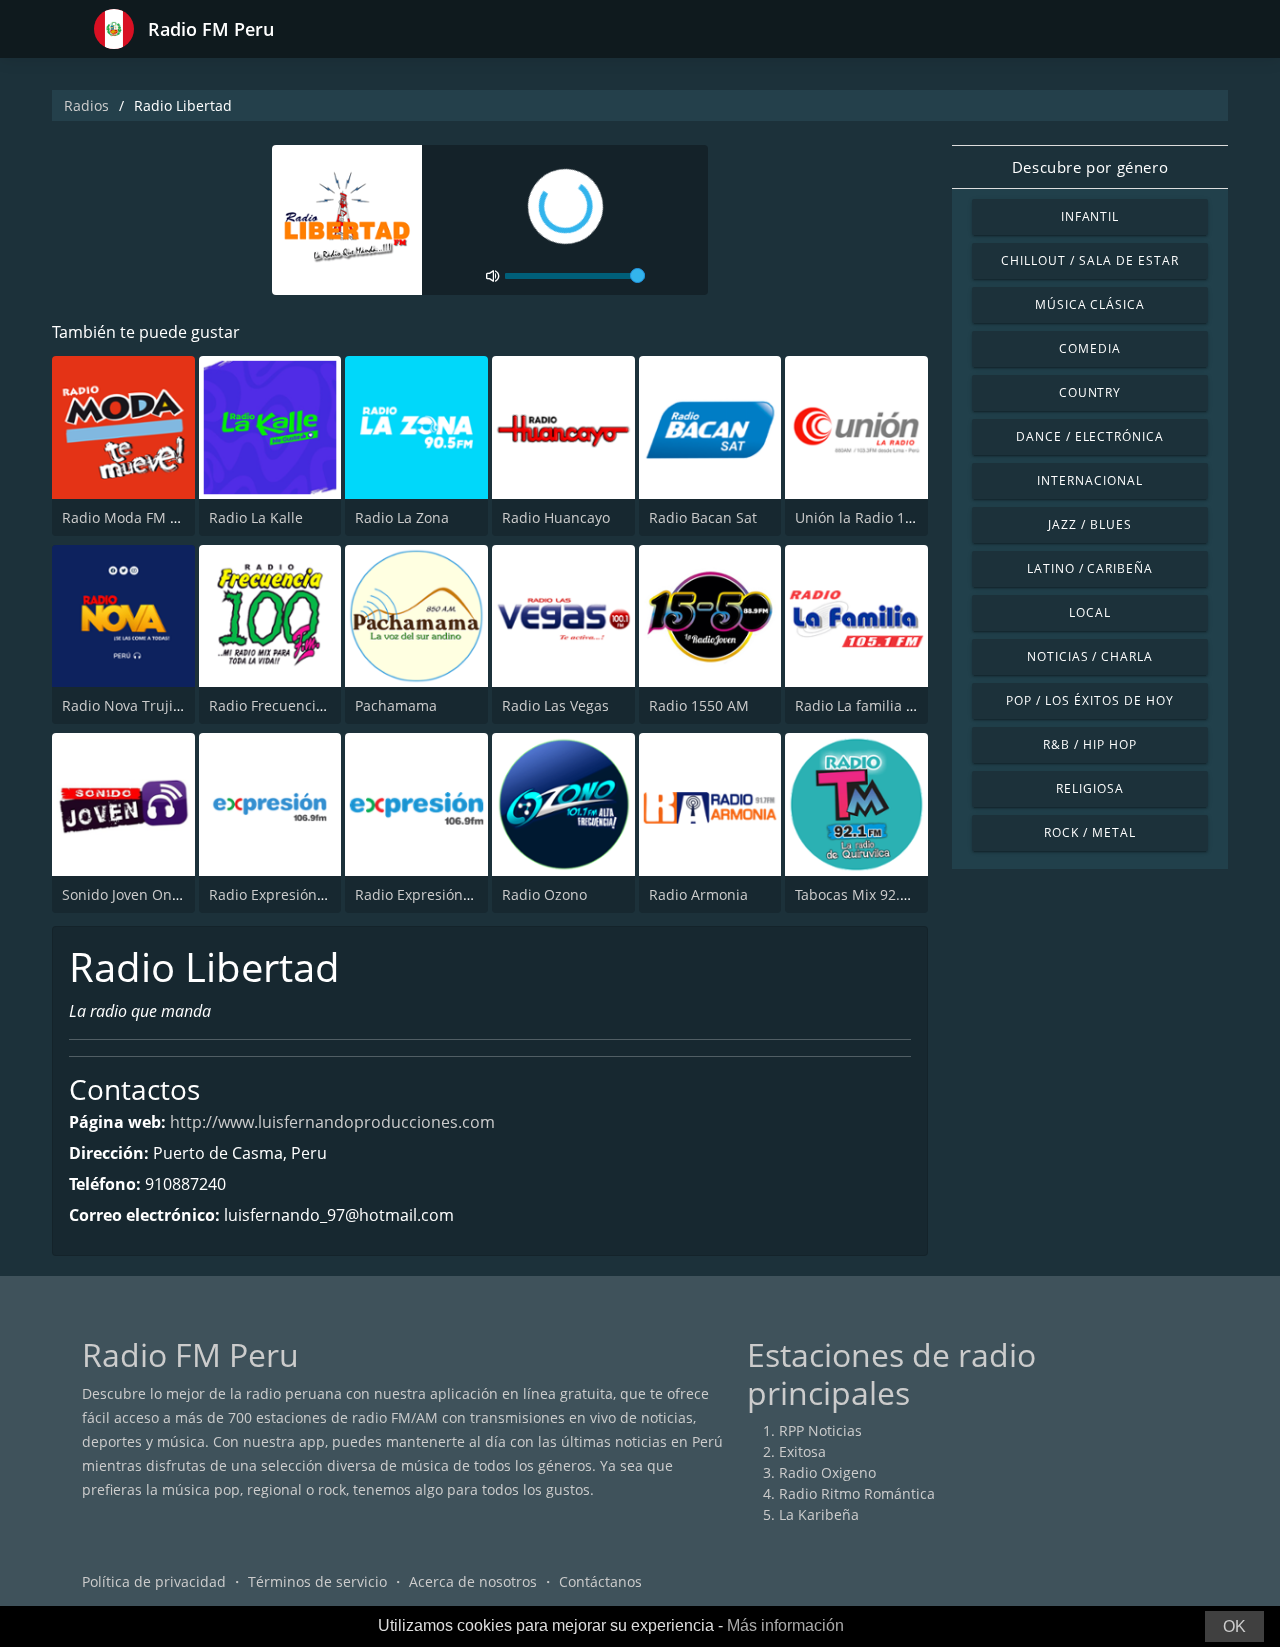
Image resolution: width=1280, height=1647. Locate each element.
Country (1090, 392)
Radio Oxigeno (827, 1472)
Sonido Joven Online (129, 894)
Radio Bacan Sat (703, 517)
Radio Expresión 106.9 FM (441, 894)
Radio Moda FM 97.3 (130, 517)
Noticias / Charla (1090, 656)
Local (1090, 612)
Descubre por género (1090, 167)
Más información (785, 1625)
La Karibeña (819, 1514)
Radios (86, 105)
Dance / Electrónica (1090, 436)
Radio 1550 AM (699, 705)
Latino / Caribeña (1090, 568)
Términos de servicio (317, 1581)
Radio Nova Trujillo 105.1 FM (157, 705)
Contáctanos (600, 1581)
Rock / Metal (1090, 832)
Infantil (1090, 216)
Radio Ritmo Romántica (857, 1493)
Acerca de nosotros (473, 1581)
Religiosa (1090, 788)
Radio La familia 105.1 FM (880, 705)
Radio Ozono (544, 894)
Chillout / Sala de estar (1089, 260)
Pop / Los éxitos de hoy (1089, 700)
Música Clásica (1090, 304)
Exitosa (802, 1451)
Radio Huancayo (556, 517)
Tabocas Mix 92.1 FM (863, 894)
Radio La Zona (402, 517)
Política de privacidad (154, 1581)
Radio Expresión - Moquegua (305, 894)
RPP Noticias (820, 1430)
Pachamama (396, 705)
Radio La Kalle (256, 517)
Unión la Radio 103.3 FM (876, 517)
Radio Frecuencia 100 (280, 705)
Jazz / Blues (1090, 524)
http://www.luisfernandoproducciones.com (332, 1122)
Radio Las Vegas (555, 705)
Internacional (1089, 480)
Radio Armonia (698, 894)
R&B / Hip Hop (1089, 744)
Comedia (1090, 348)
